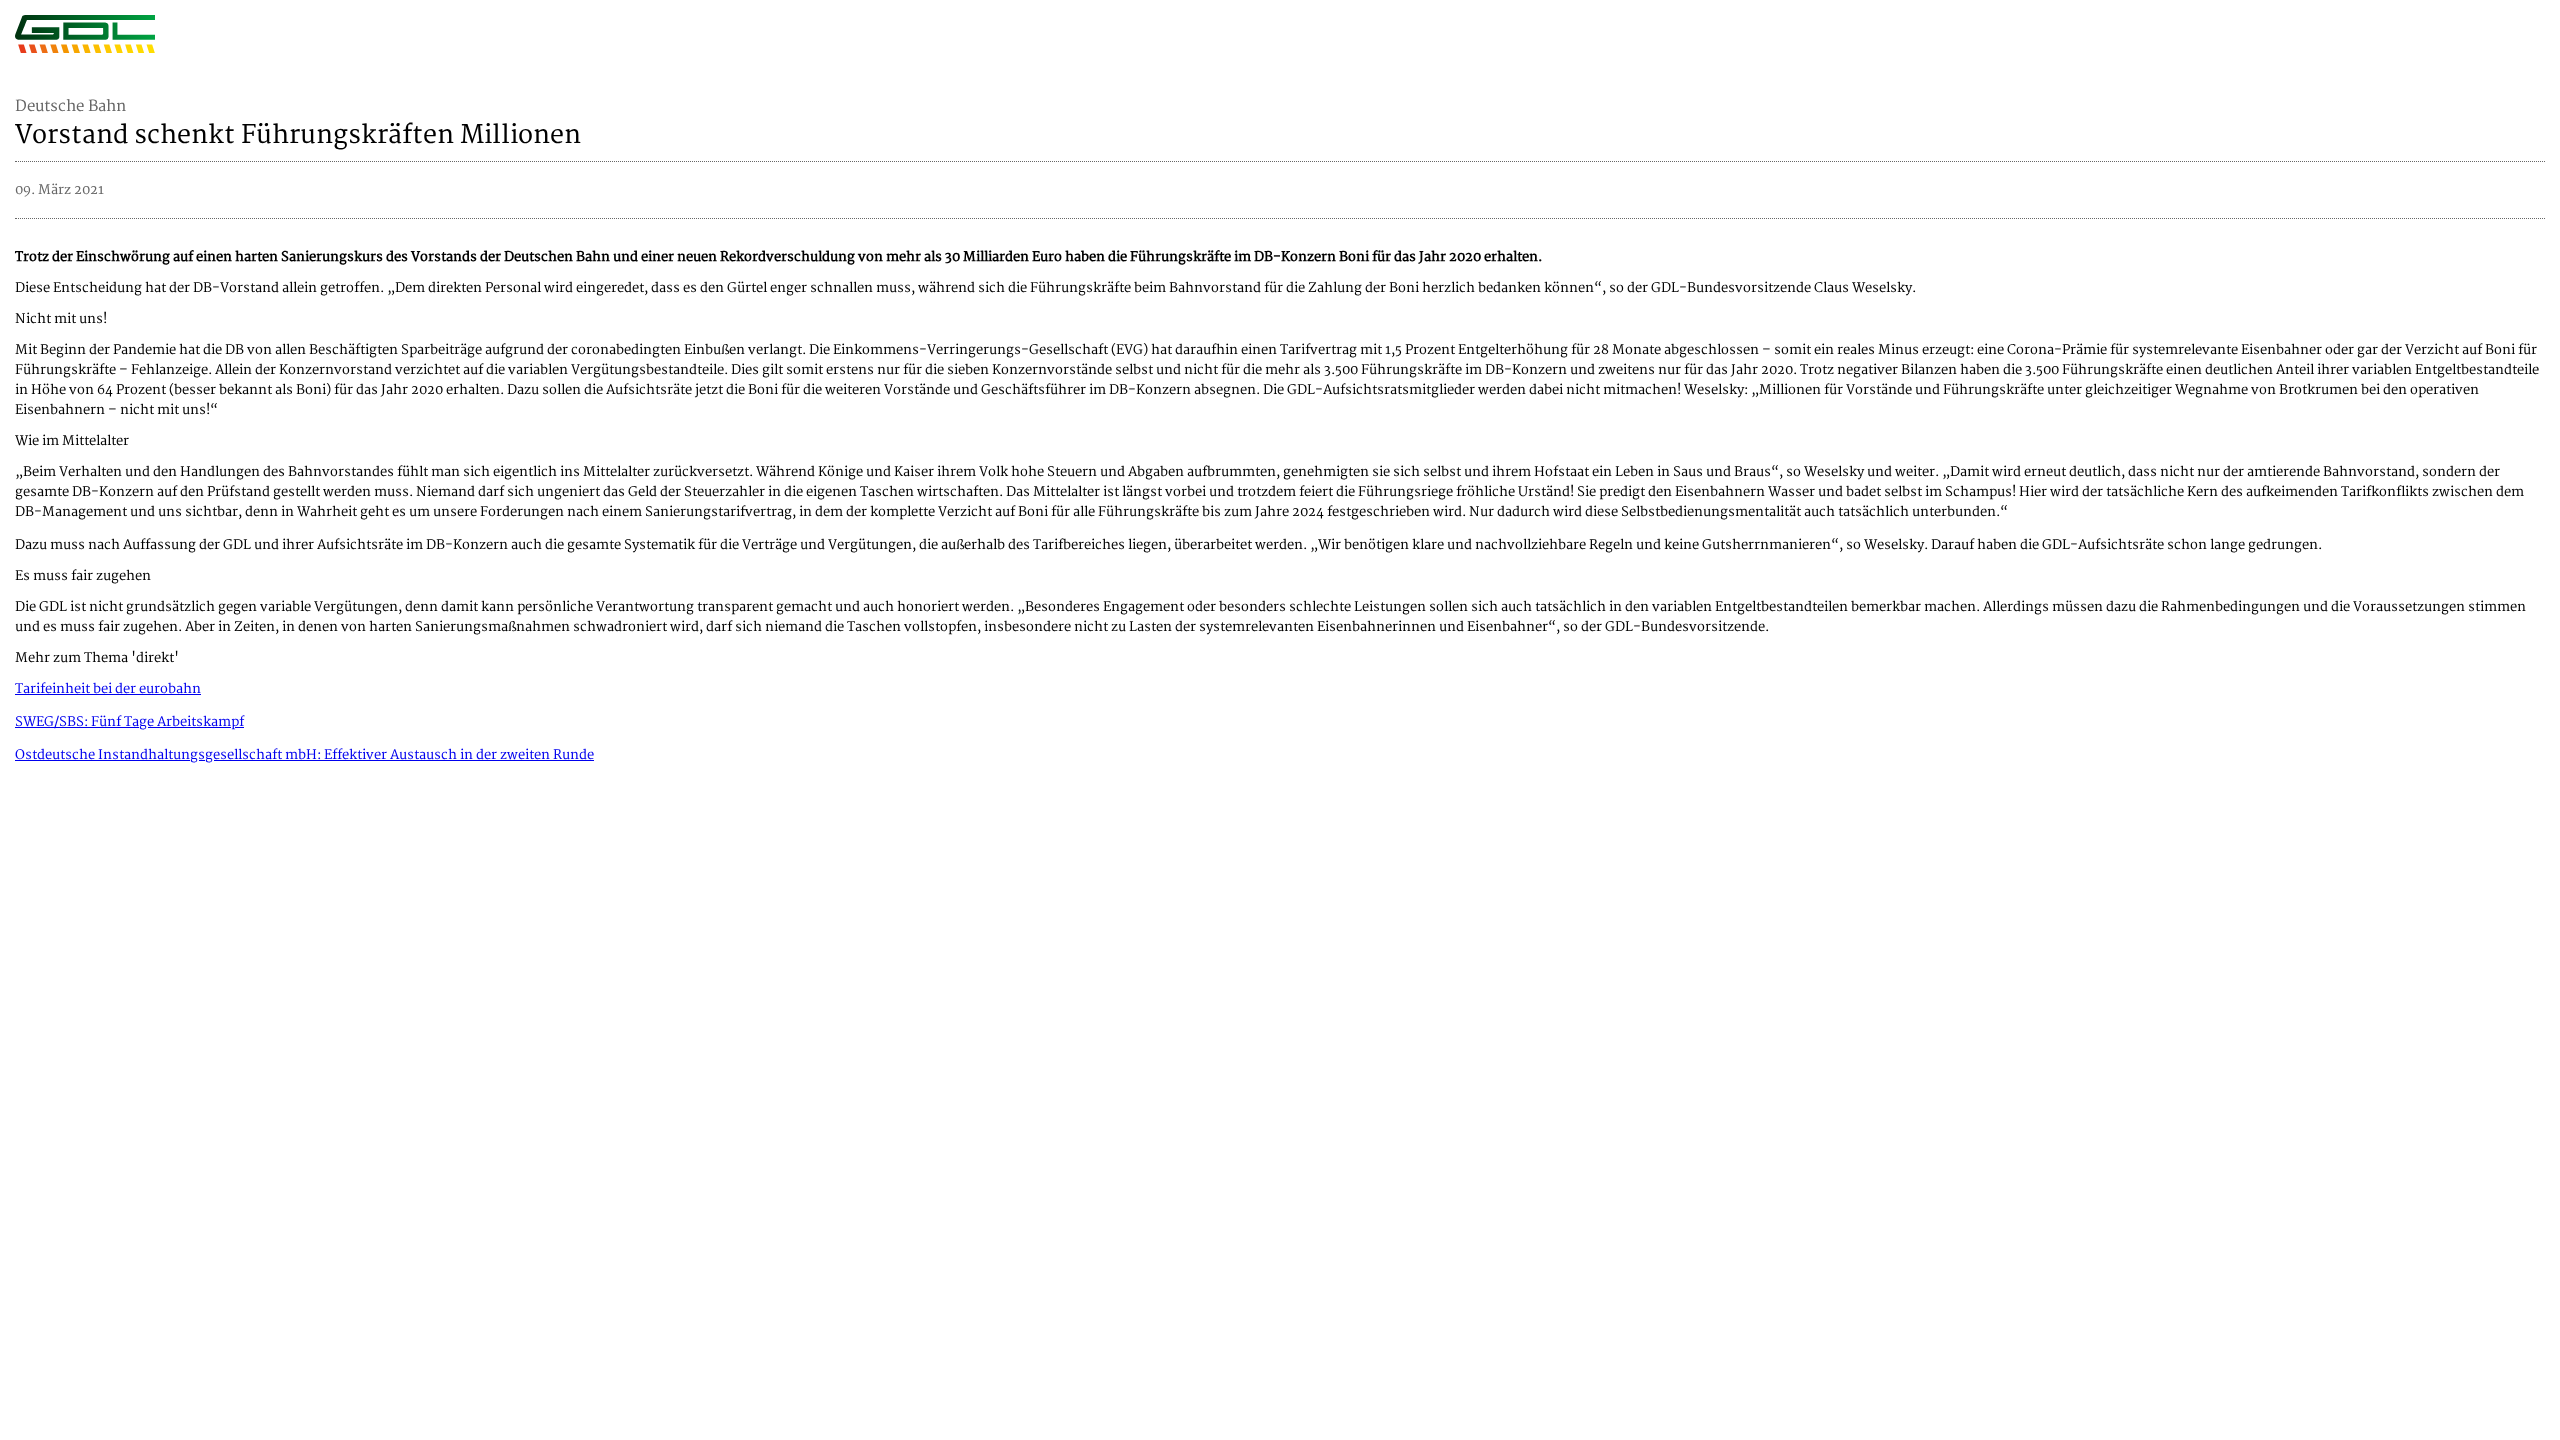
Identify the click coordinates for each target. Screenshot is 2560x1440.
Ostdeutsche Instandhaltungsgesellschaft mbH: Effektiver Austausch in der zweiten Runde (304, 755)
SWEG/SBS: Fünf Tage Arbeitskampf (129, 722)
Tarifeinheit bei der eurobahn (108, 689)
